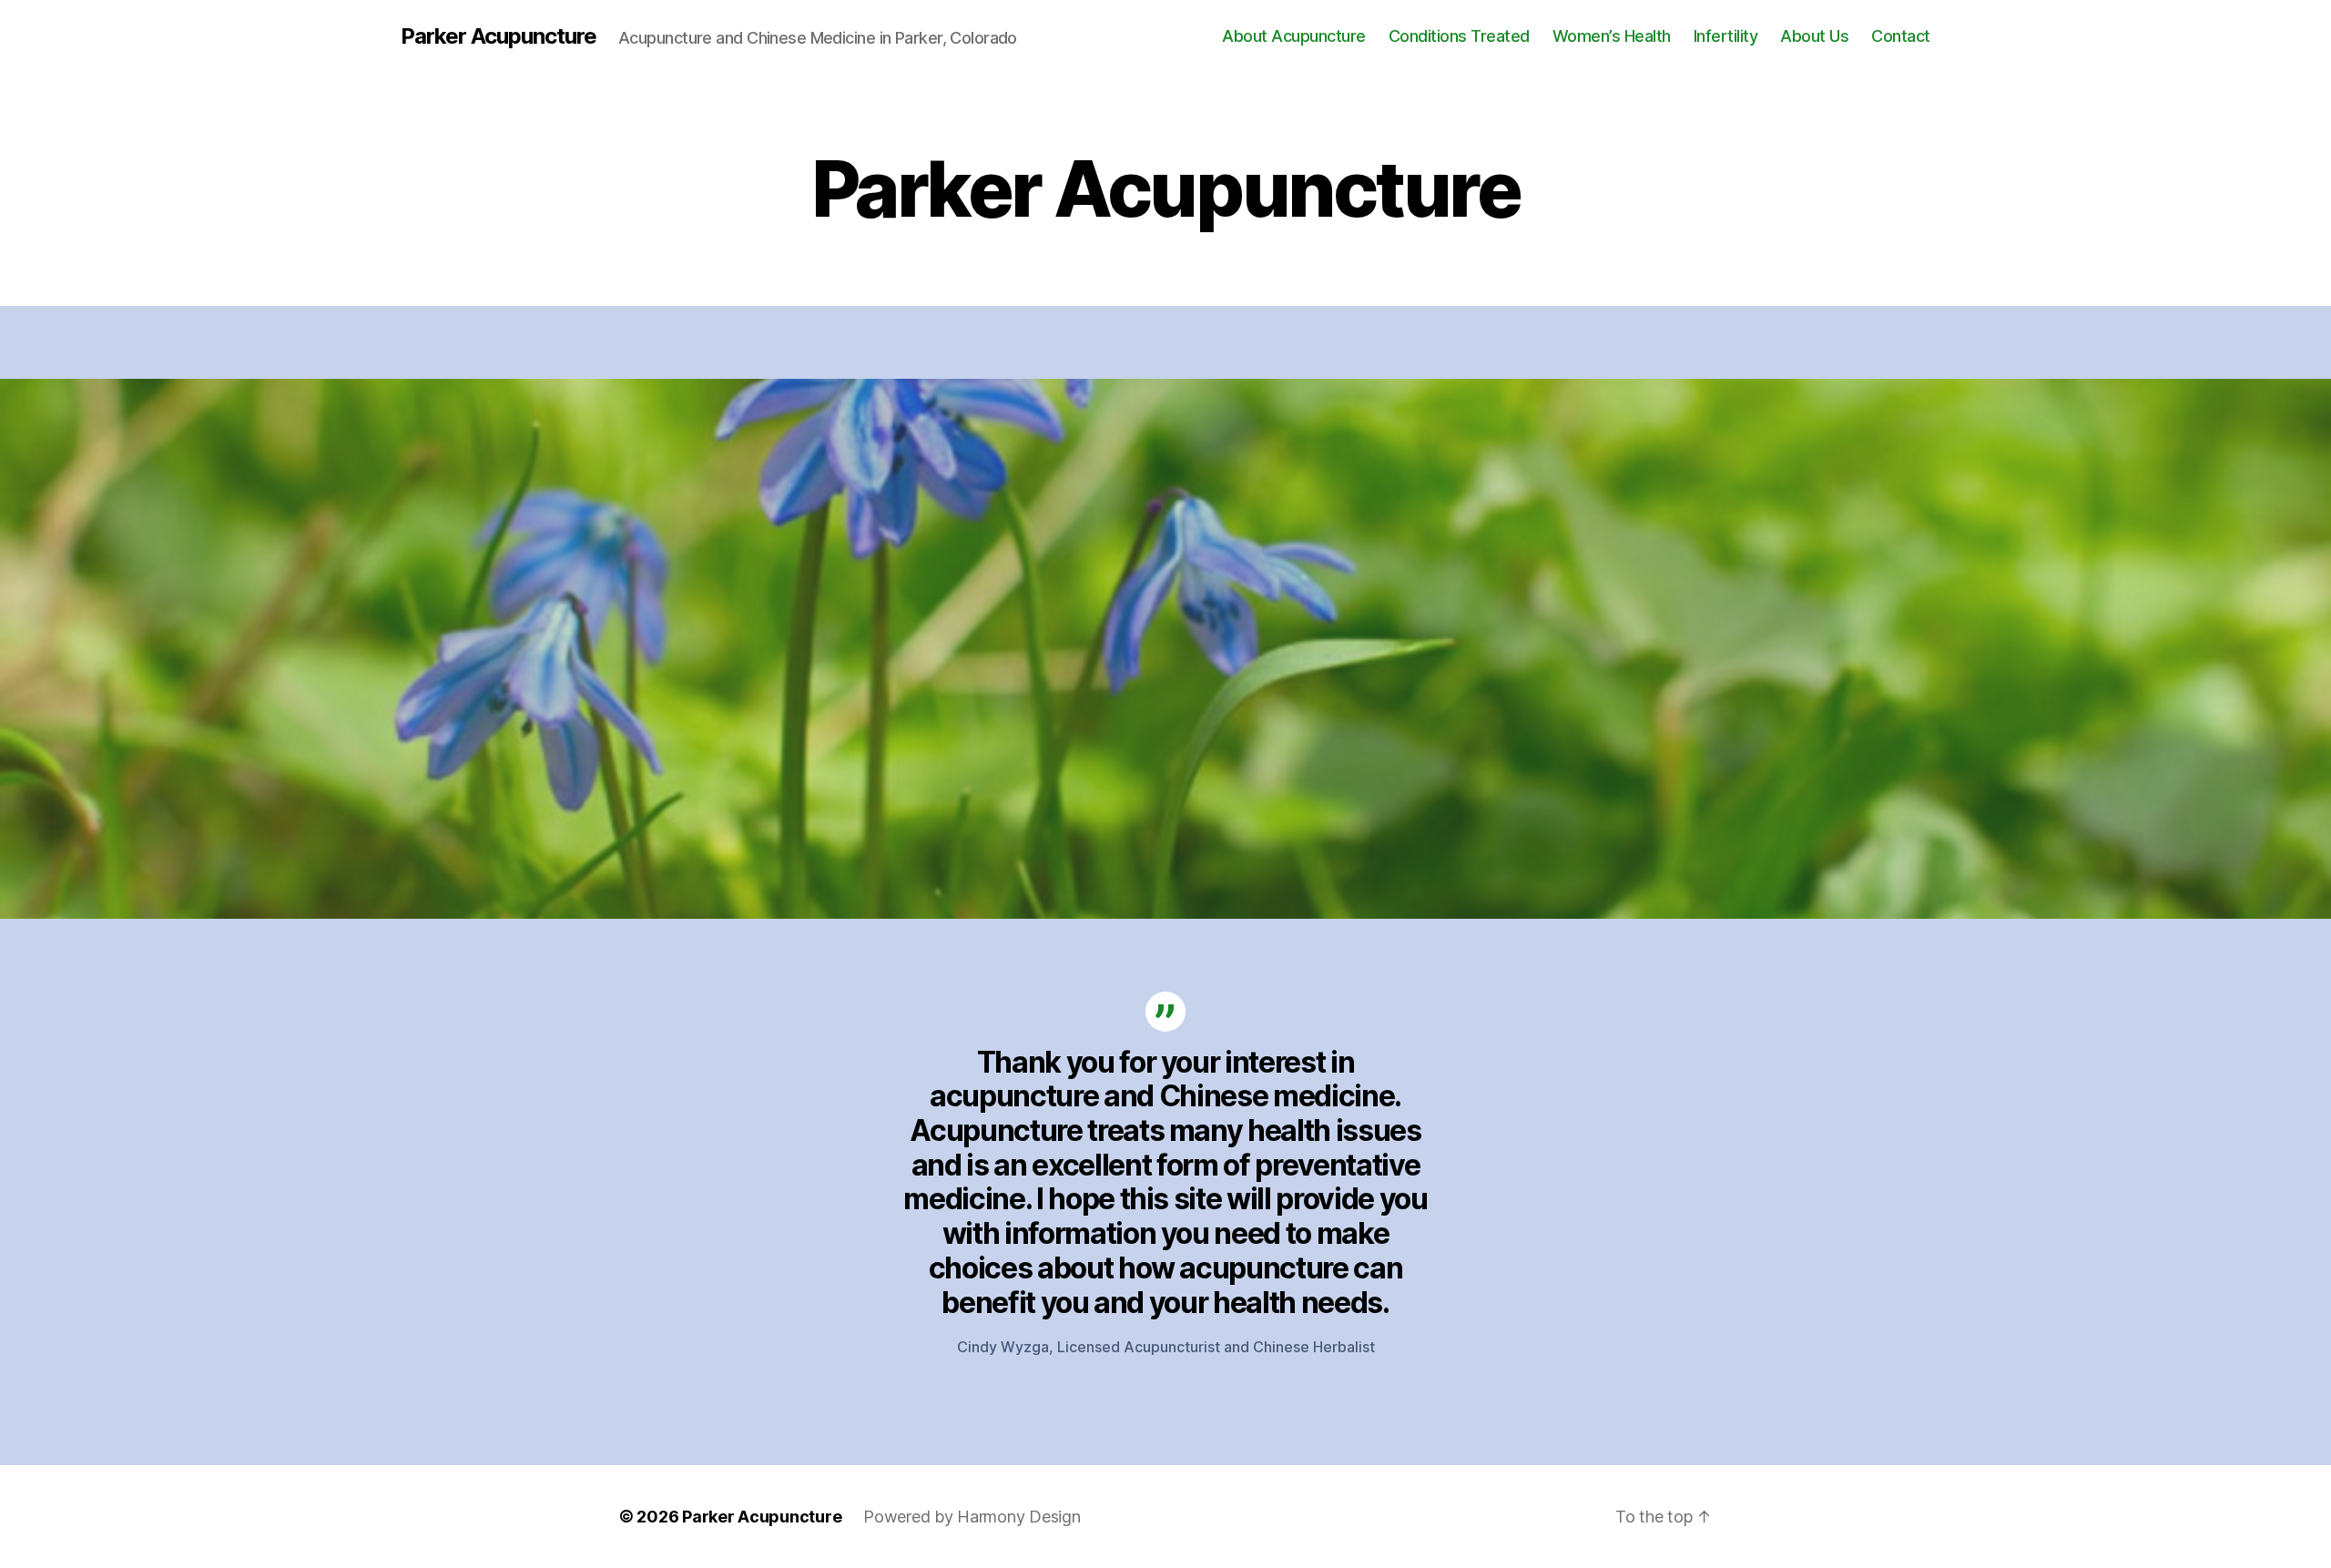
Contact (1901, 36)
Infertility (1726, 36)
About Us (1814, 36)
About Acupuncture (1294, 36)
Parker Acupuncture (499, 36)
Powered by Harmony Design (972, 1517)
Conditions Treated (1459, 36)
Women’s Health (1612, 36)
